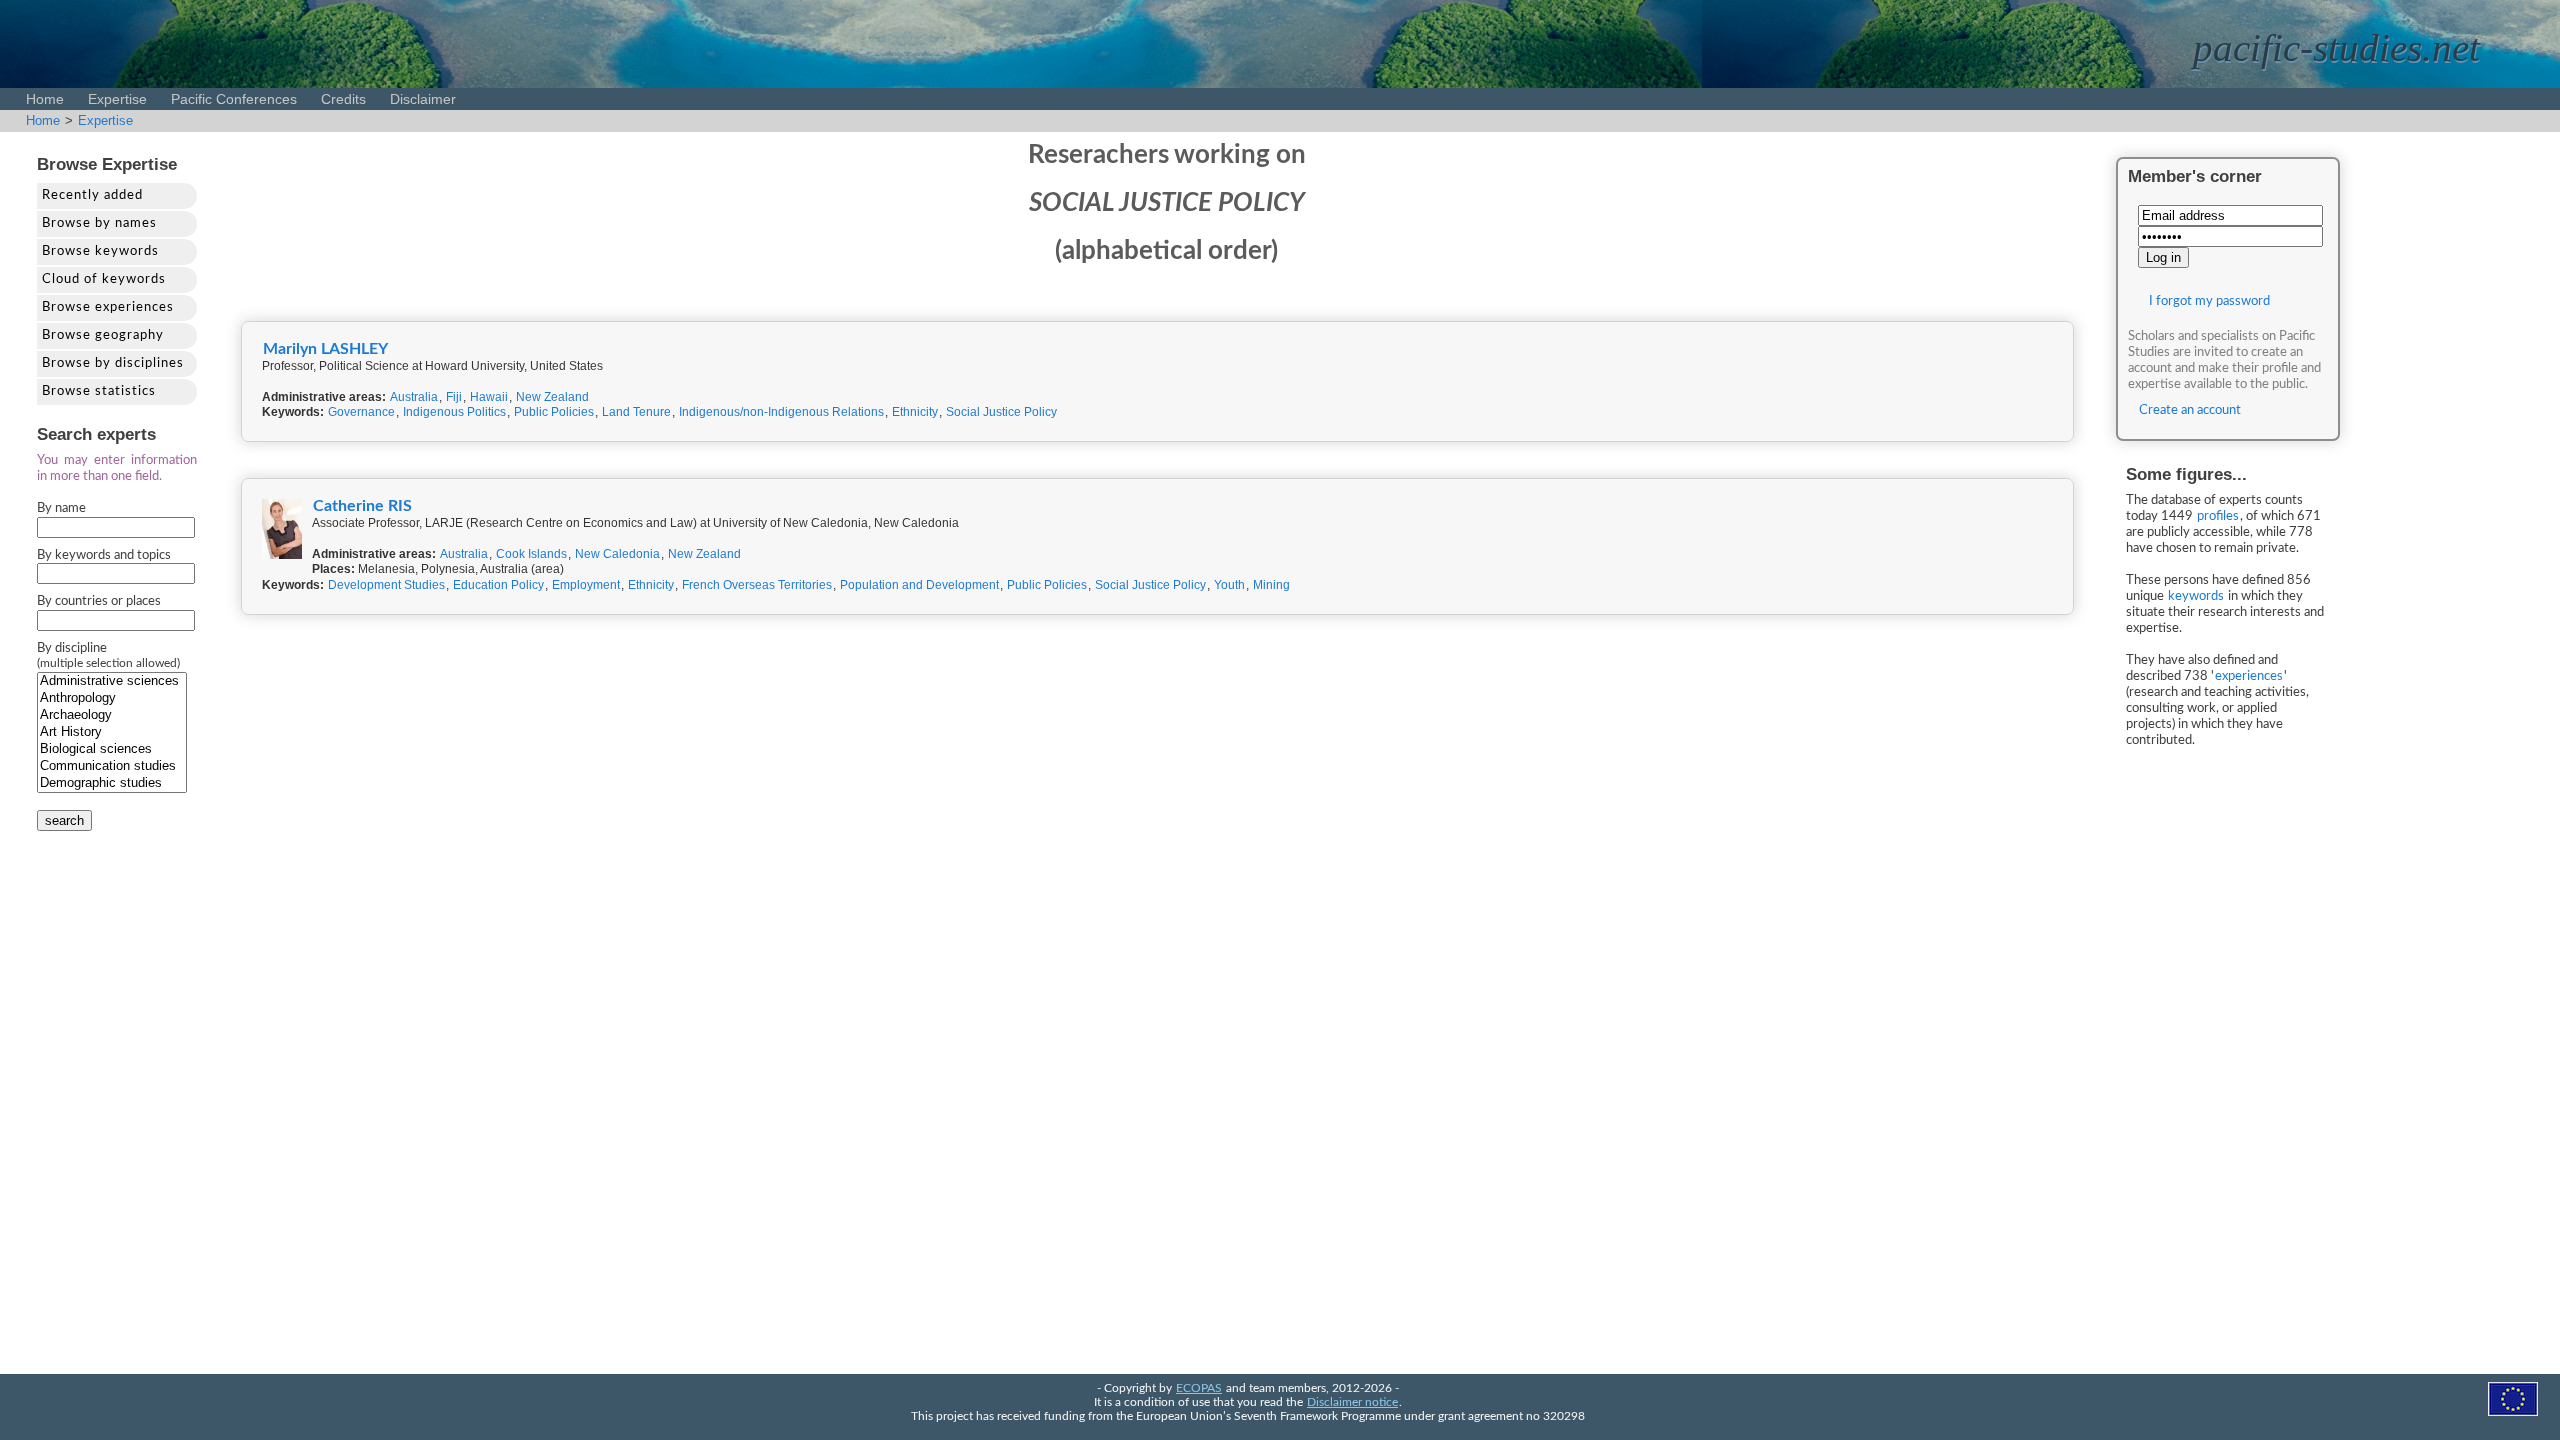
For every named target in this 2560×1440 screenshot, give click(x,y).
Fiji (454, 397)
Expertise (117, 99)
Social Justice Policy (1001, 412)
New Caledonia (617, 554)
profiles (2218, 516)
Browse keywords (100, 251)
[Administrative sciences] (112, 681)
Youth (1229, 585)
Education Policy (498, 585)
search (64, 820)
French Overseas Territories (757, 585)
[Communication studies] (112, 766)
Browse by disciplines (113, 363)
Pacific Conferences (234, 99)
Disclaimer (423, 99)
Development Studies (386, 585)
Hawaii (489, 397)
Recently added (92, 195)
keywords (2196, 596)
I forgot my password (2209, 301)
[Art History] (112, 732)
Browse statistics (99, 391)
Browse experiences (108, 307)
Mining (1271, 585)
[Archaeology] (112, 715)
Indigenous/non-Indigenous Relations (781, 412)
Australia (414, 397)
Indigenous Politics (454, 412)
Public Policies (554, 412)
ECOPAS (1199, 1388)
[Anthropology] (112, 698)
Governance (361, 412)
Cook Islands (531, 554)
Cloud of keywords (104, 279)
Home (45, 99)
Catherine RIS (362, 506)
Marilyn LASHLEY (325, 349)
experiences (2249, 676)
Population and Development (919, 585)
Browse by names (99, 223)
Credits (343, 99)
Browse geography (103, 335)
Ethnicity (915, 412)
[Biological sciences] (112, 749)
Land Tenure (636, 412)
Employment (586, 585)
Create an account (2190, 410)
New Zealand (552, 397)
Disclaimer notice (1352, 1402)
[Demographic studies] (112, 783)
